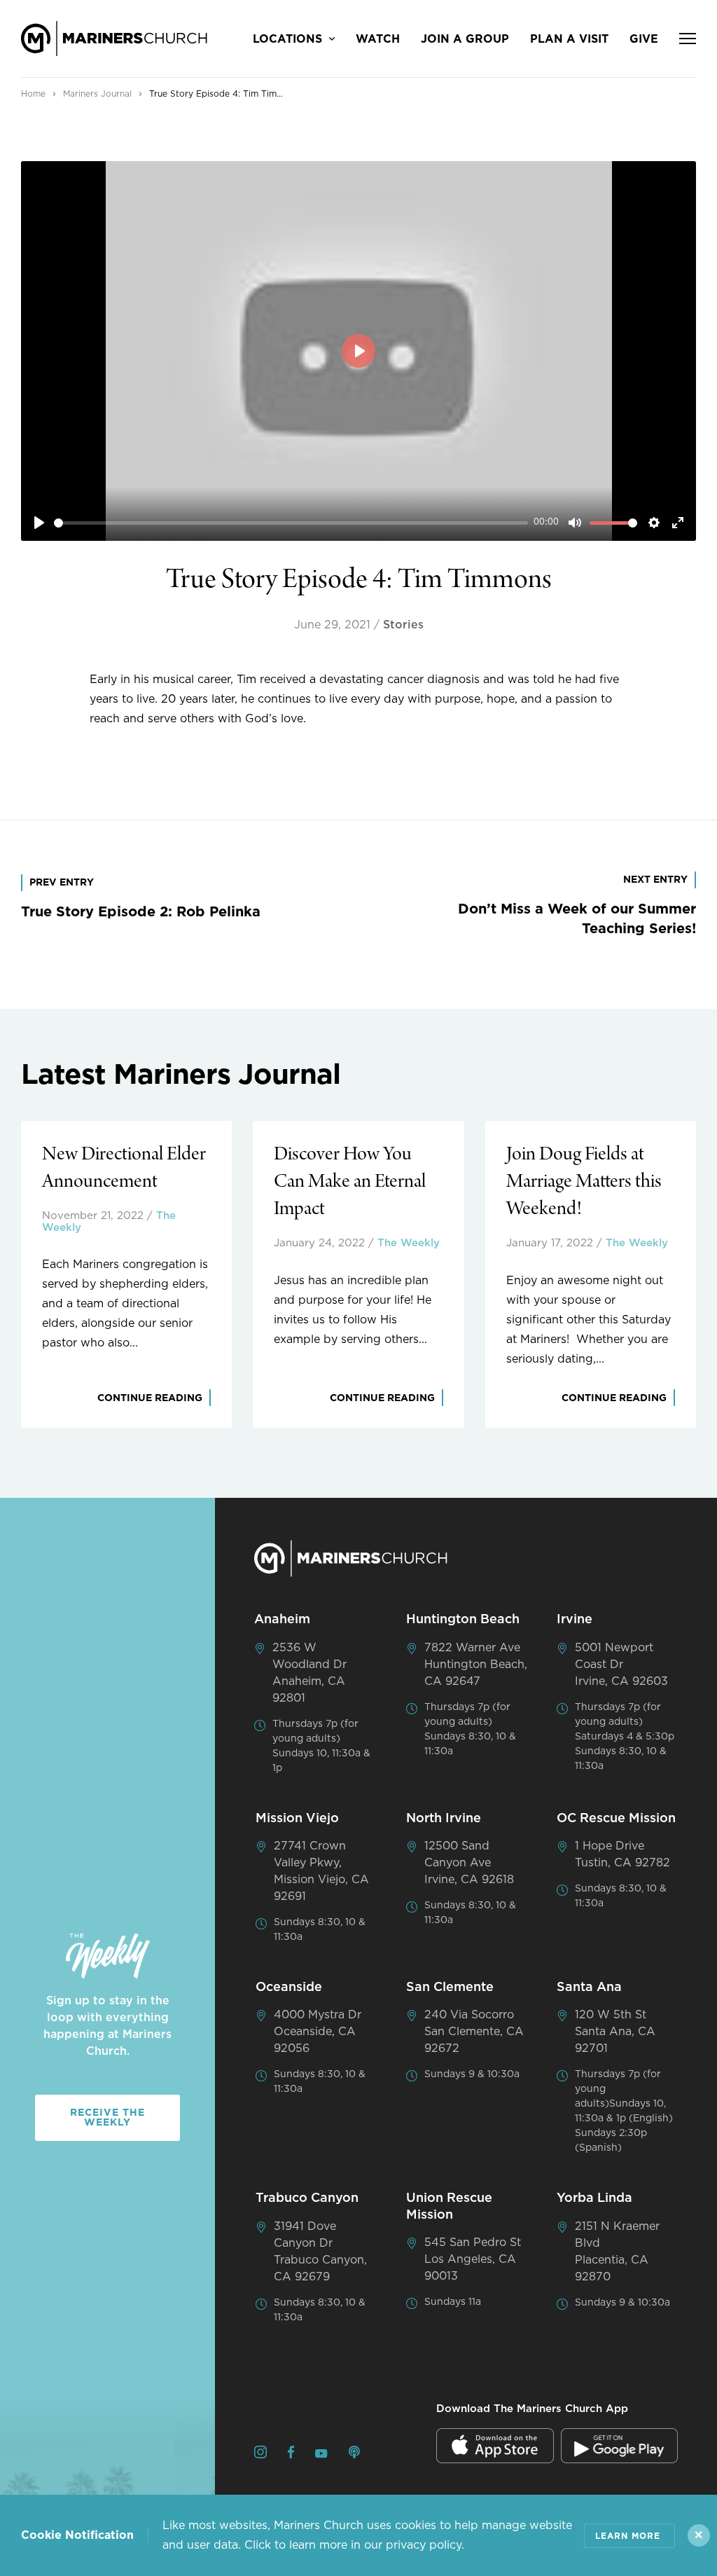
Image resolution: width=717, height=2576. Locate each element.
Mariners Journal (97, 94)
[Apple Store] (495, 2446)
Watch (378, 39)
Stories (403, 625)
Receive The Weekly (107, 2118)
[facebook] (291, 2454)
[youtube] (321, 2455)
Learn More (628, 2536)
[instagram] (260, 2454)
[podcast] (354, 2454)
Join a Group (465, 39)
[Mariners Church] (114, 39)
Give (644, 39)
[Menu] (688, 39)
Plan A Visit (569, 39)
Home (33, 94)
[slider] (291, 523)
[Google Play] (620, 2446)
